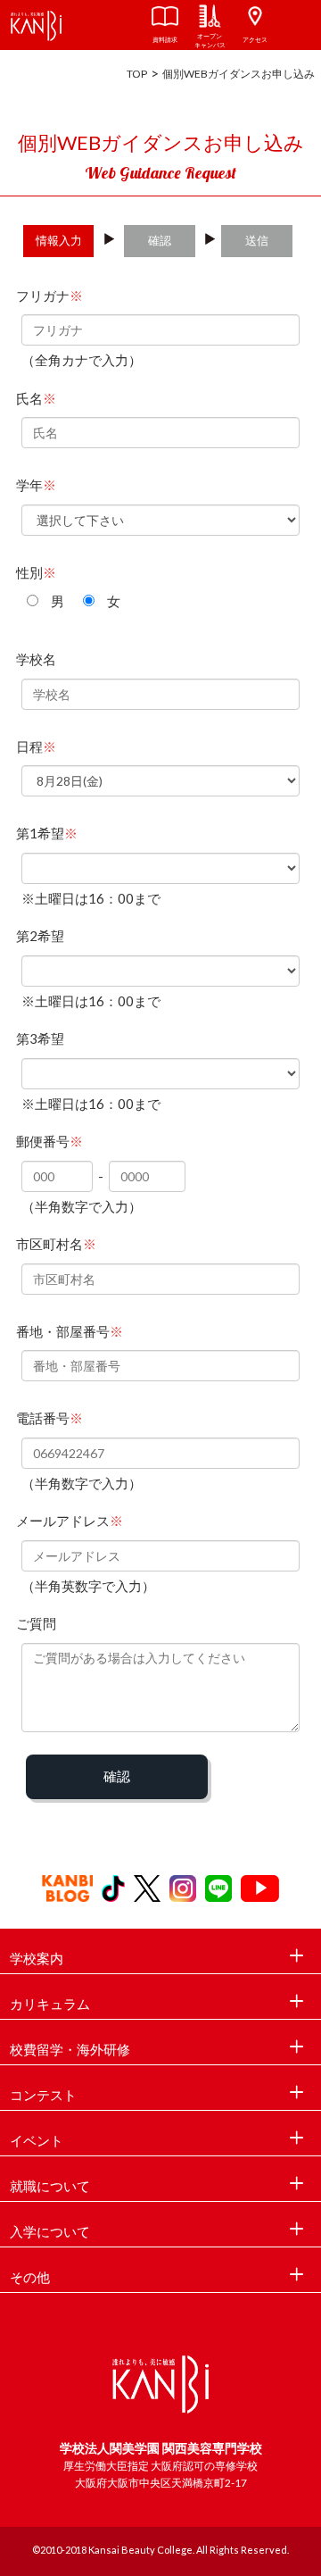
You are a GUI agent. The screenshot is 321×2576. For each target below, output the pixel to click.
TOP (137, 74)
